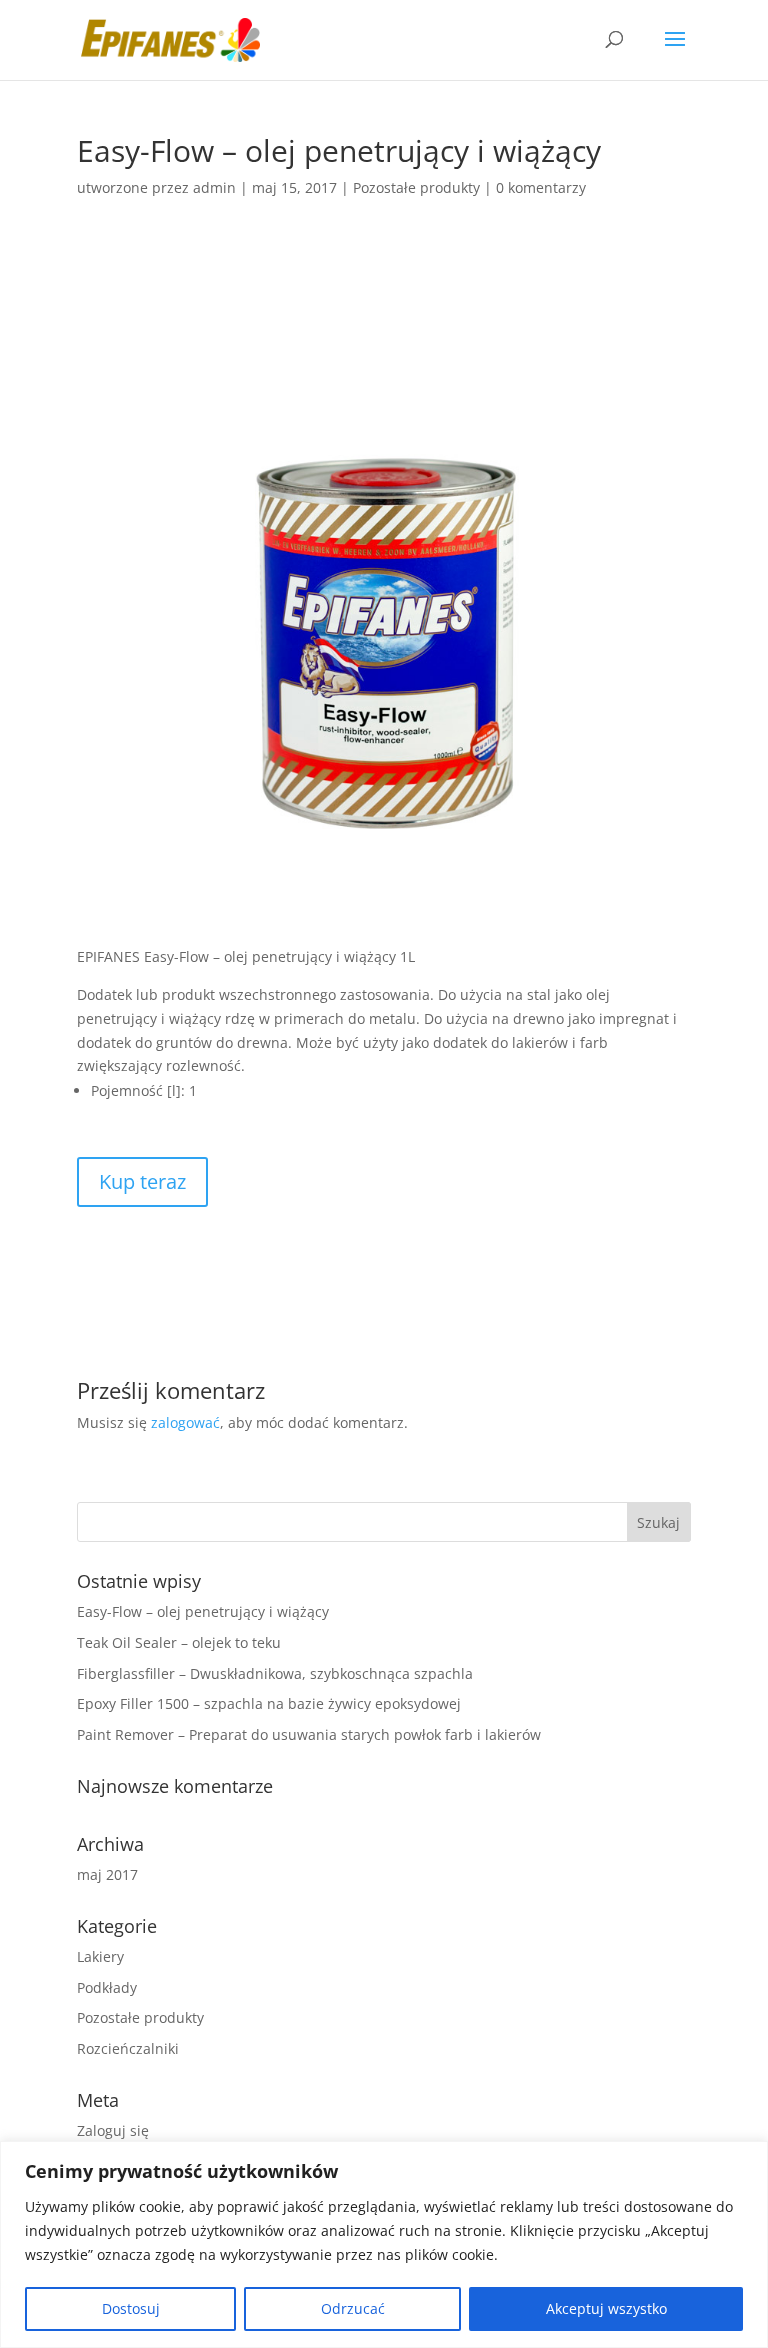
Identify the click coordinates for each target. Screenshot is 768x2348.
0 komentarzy (541, 187)
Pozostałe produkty (416, 187)
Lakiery (100, 1956)
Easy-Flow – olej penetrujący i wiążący (203, 1611)
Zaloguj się (113, 2130)
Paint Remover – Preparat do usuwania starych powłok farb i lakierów (309, 1734)
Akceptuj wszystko (606, 2308)
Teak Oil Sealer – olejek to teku (179, 1642)
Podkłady (107, 1987)
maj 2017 (107, 1874)
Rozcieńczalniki (128, 2048)
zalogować (185, 1422)
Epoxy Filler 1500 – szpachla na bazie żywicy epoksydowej (269, 1703)
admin (214, 187)
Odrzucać (353, 2308)
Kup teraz (142, 1181)
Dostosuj (131, 2308)
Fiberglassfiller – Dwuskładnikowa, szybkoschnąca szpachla (275, 1673)
